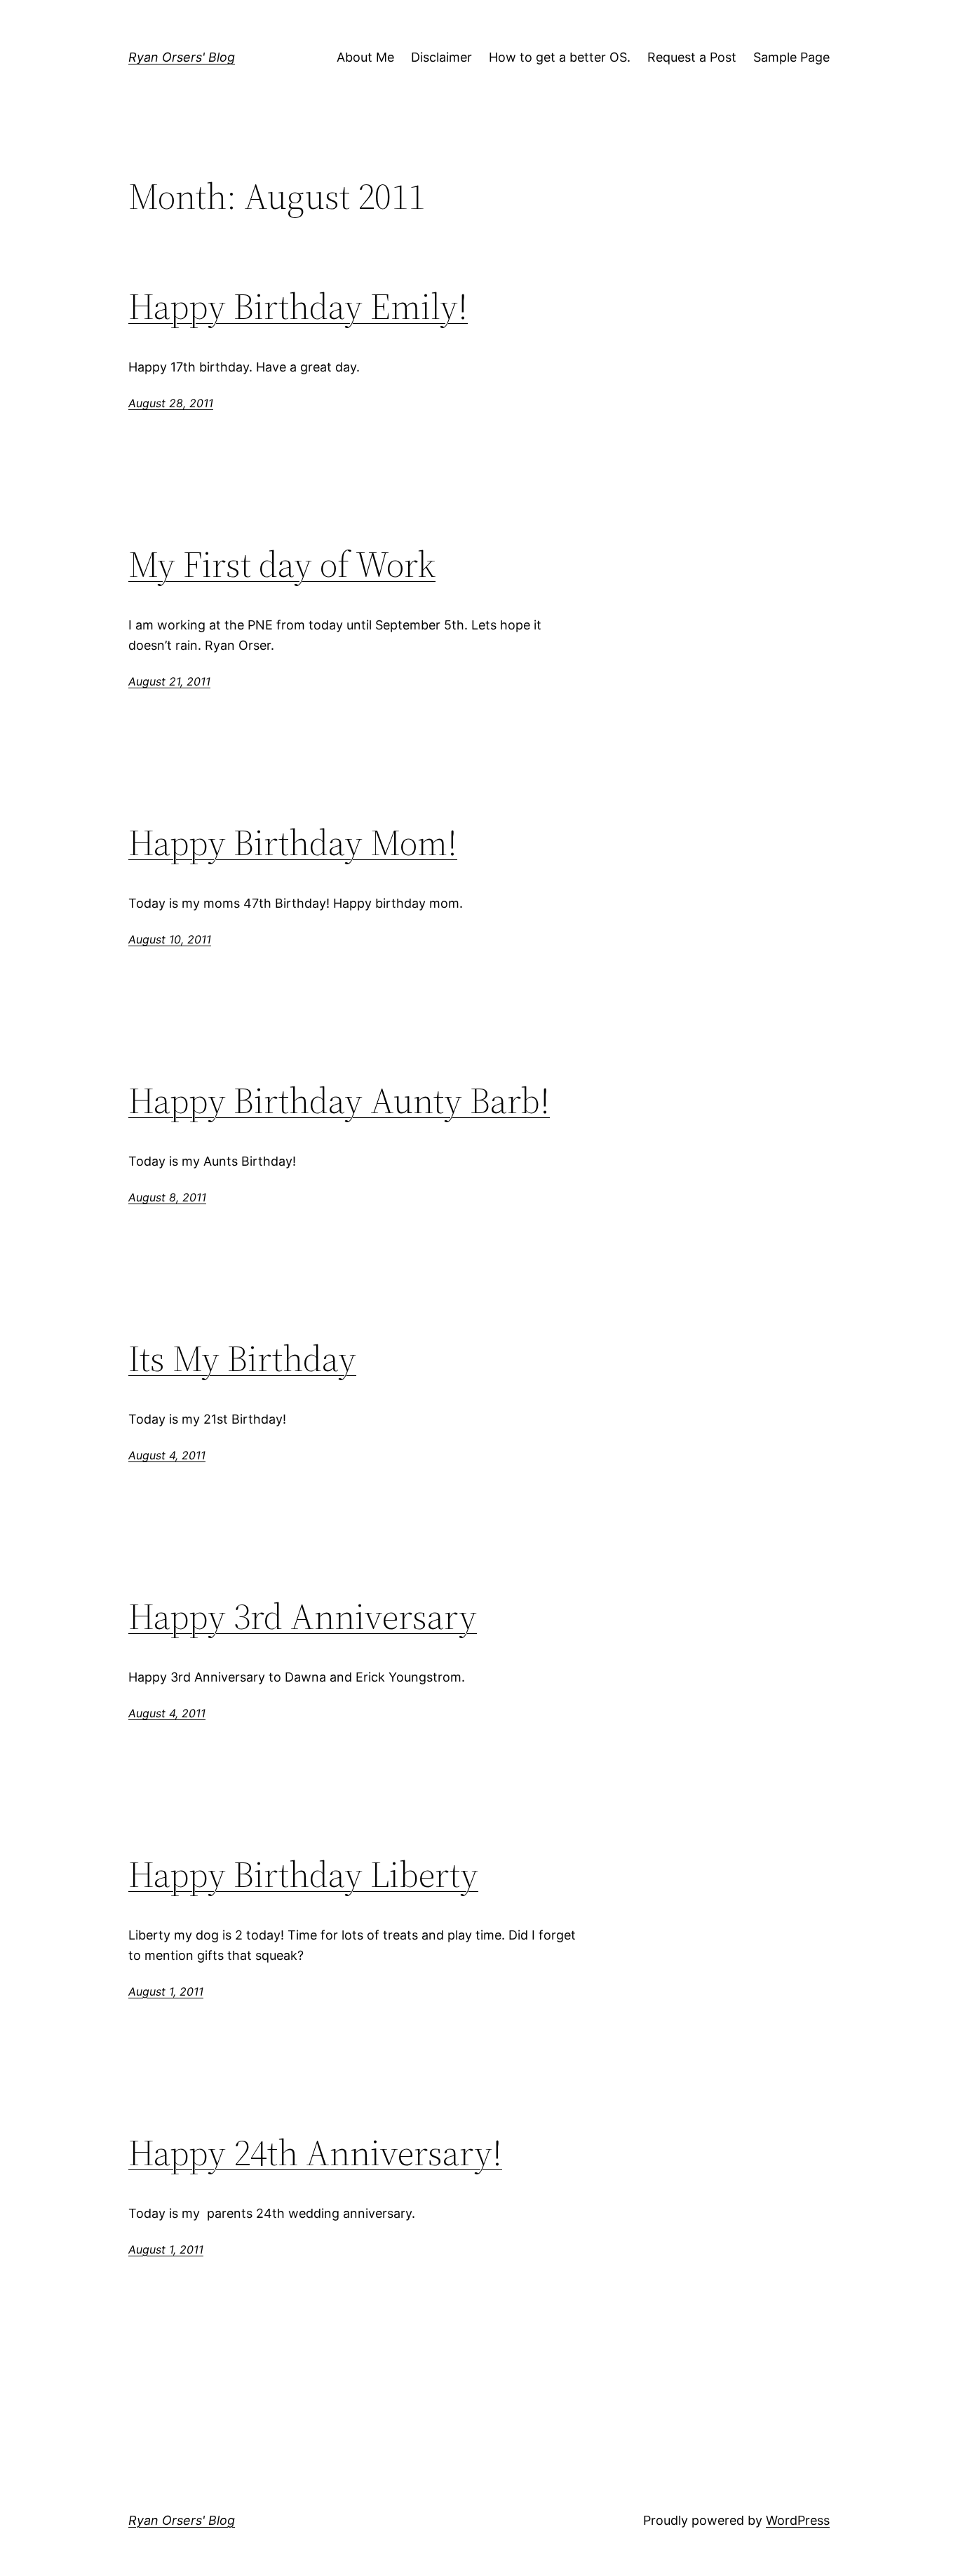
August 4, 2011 (167, 1455)
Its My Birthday (242, 1358)
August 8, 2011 (167, 1197)
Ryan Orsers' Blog (182, 57)
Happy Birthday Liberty (303, 1874)
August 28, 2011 (171, 403)
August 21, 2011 (169, 681)
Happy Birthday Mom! (293, 843)
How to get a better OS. (560, 57)
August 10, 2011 (170, 939)
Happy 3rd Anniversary (303, 1616)
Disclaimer (441, 57)
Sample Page (791, 57)
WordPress (798, 2520)
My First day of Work (282, 564)
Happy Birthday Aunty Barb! (339, 1100)
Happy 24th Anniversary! (315, 2153)
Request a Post (692, 57)
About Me (365, 57)
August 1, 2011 (166, 1991)
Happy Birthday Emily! (298, 306)
